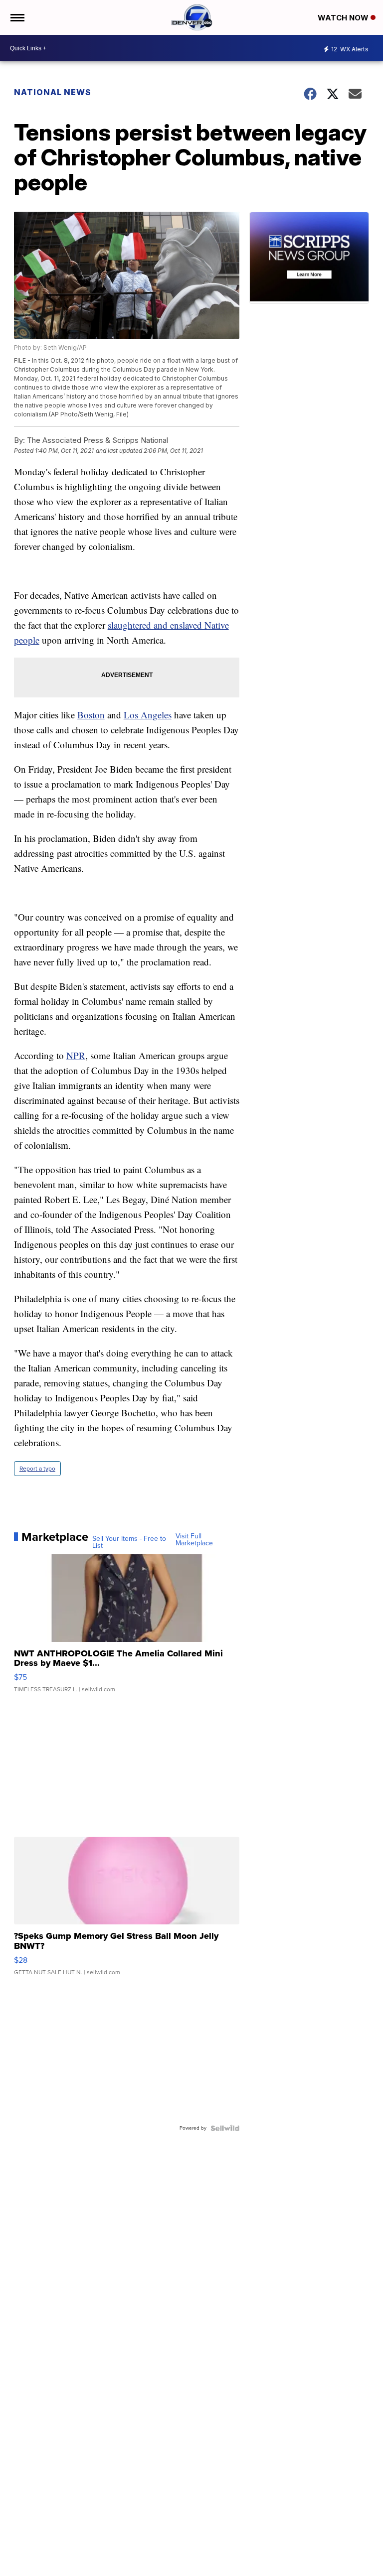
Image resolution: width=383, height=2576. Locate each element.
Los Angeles (148, 715)
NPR (76, 1055)
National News (53, 92)
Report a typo (37, 1469)
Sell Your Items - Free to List (129, 1542)
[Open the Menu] (17, 17)
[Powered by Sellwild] (225, 2128)
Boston (91, 715)
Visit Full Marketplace (194, 1540)
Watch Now (344, 18)
